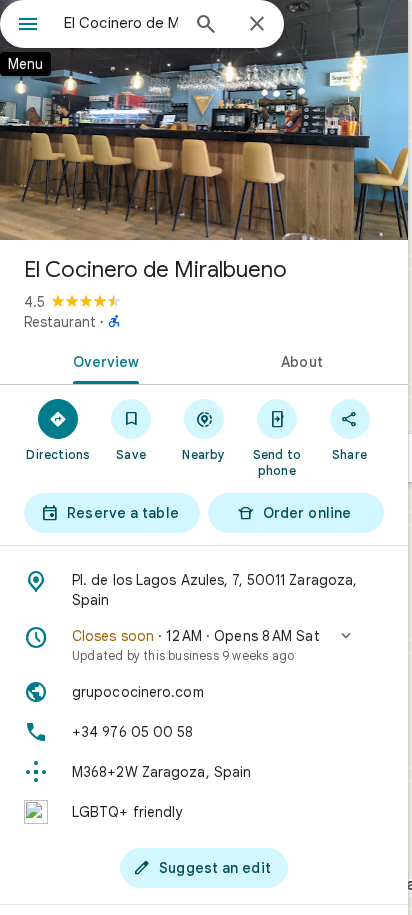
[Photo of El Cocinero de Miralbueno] (204, 120)
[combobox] (121, 23)
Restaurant (60, 322)
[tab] (102, 360)
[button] (204, 645)
